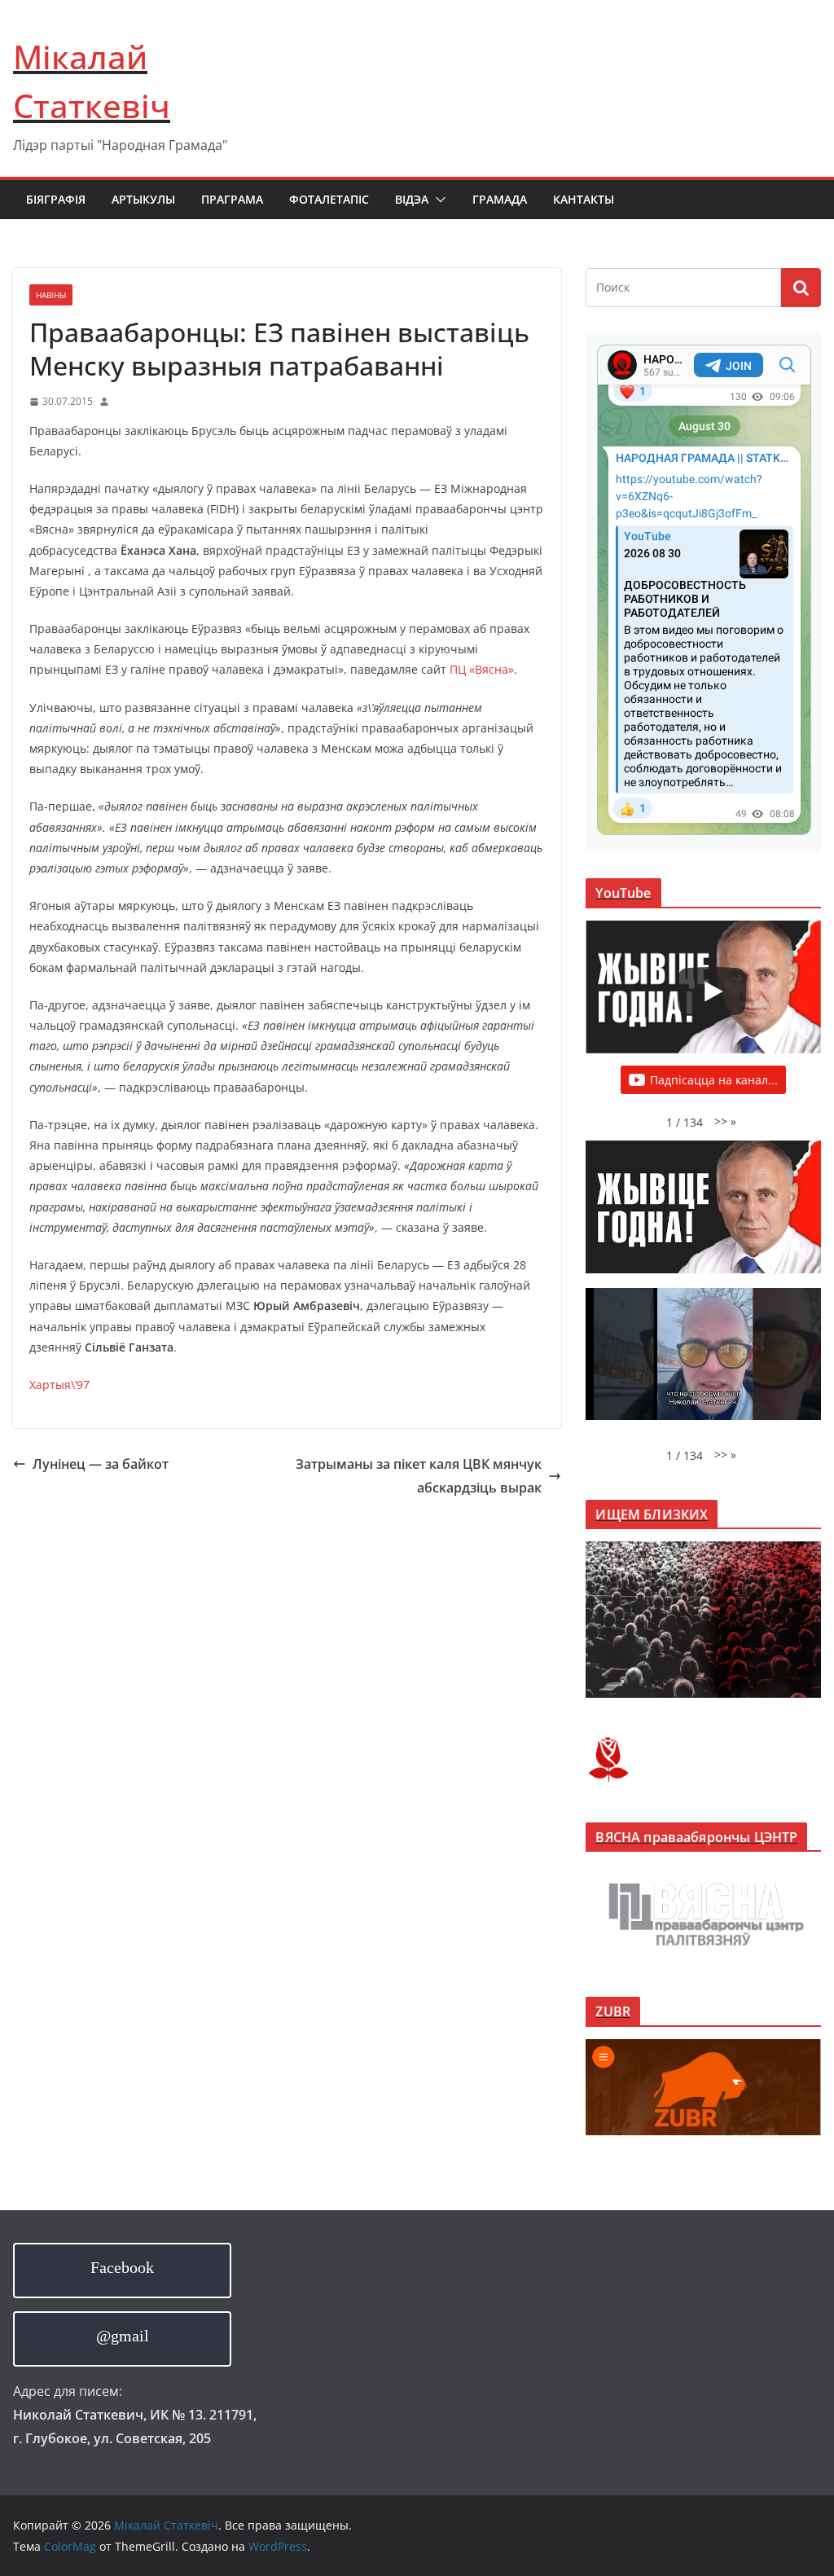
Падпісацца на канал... (714, 1080)
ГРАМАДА (500, 199)
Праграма (232, 199)
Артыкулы (143, 199)
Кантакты (584, 199)
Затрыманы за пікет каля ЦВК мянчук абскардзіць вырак (419, 1476)
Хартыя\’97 (59, 1385)
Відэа (412, 199)
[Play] (712, 991)
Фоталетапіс (329, 199)
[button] (437, 200)
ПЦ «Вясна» (482, 669)
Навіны (51, 295)
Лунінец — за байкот (101, 1464)
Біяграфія (56, 199)
